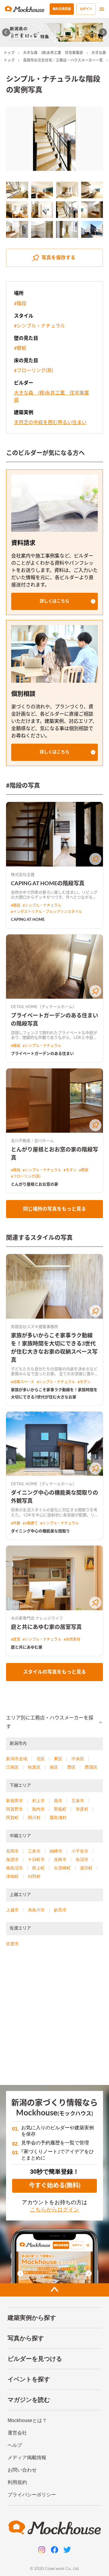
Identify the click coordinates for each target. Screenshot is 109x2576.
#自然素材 (72, 1639)
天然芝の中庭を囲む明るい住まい (50, 423)
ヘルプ (15, 2445)
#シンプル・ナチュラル (40, 326)
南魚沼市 (15, 1868)
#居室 (16, 1639)
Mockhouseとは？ (27, 2420)
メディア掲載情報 (27, 2458)
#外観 (16, 1523)
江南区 (12, 1767)
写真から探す (26, 2338)
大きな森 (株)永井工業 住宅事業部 (53, 53)
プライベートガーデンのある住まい (42, 1054)
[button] (54, 601)
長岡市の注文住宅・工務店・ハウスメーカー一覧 (63, 60)
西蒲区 (91, 1767)
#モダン (70, 1170)
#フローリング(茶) (33, 371)
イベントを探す (29, 2379)
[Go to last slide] (6, 32)
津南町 (12, 1876)
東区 (58, 1759)
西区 (71, 1767)
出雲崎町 (62, 1868)
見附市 (60, 1859)
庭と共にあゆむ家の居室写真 (46, 1627)
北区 (41, 1759)
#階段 (20, 304)
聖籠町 (60, 1809)
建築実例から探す (32, 2318)
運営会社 (17, 2433)
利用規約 (17, 2482)
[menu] (102, 9)
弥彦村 (82, 1809)
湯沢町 (86, 1868)
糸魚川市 (36, 1910)
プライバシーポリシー (32, 2495)
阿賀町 (12, 1818)
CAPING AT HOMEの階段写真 (48, 884)
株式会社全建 (23, 875)
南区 (54, 1767)
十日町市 (36, 1859)
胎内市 (38, 1809)
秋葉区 (34, 1767)
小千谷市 (80, 1851)
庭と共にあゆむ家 (27, 1647)
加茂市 (12, 1859)
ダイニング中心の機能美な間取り (40, 1531)
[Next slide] (103, 32)
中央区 (78, 1759)
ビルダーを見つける (35, 2359)
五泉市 (78, 1801)
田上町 (38, 1868)
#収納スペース (23, 1382)
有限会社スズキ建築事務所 (35, 1327)
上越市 (12, 1910)
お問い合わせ (22, 2470)
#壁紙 (20, 348)
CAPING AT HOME (28, 920)
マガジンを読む (29, 2400)
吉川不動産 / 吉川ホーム (32, 1141)
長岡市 (12, 1851)
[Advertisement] (54, 2019)
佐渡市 (12, 1944)
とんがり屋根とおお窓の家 (35, 1184)
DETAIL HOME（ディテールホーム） (44, 1007)
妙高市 (60, 1910)
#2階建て (30, 1523)
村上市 (38, 1801)
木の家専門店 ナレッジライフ (37, 1618)
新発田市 (15, 1801)
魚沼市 (82, 1859)
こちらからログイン (54, 2210)
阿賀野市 (15, 1809)
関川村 (34, 1818)
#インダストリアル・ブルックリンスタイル (46, 912)
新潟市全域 (17, 1759)
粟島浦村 (58, 1818)
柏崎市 (56, 1851)
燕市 (58, 1801)
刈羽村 (34, 1876)
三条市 (34, 1851)
